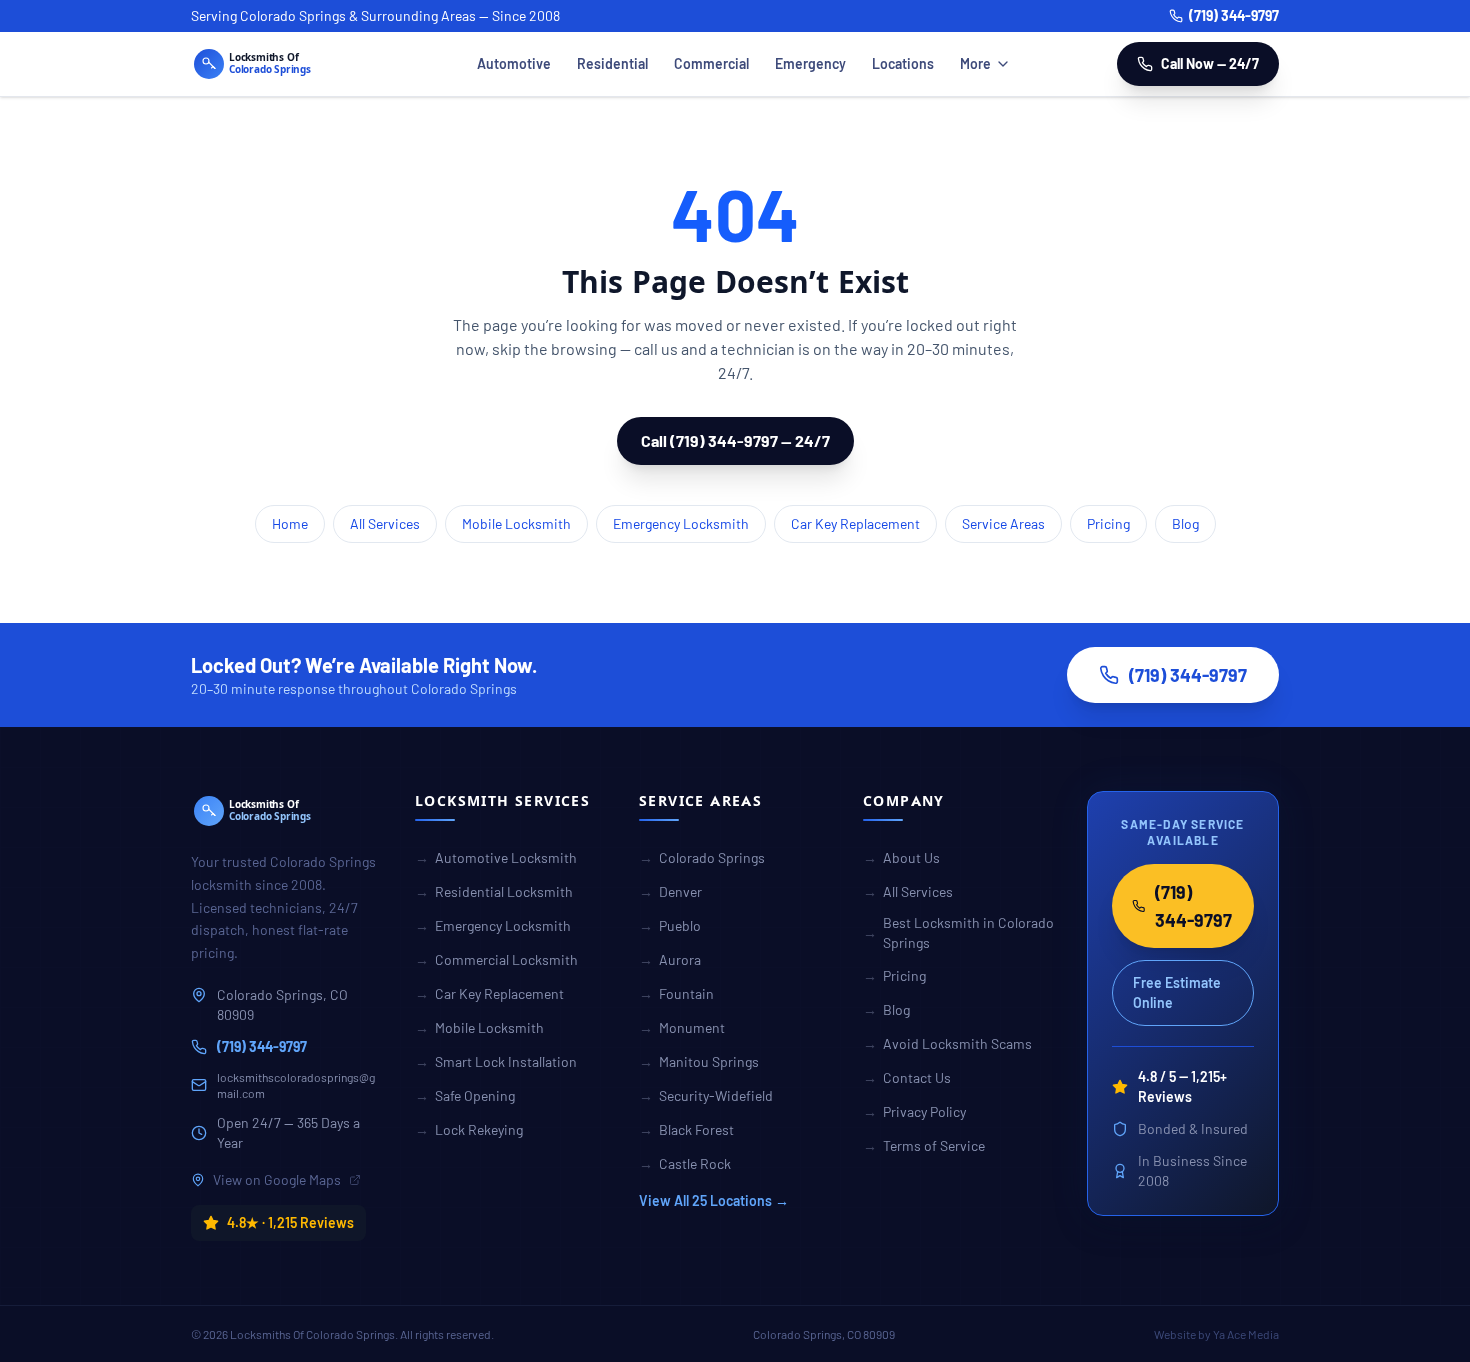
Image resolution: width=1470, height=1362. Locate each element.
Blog (1185, 523)
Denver (670, 891)
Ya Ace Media (1246, 1334)
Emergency (810, 63)
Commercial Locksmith (496, 959)
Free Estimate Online (1177, 992)
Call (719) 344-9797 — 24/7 (735, 440)
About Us (901, 857)
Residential (612, 63)
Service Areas (1003, 523)
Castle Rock (685, 1163)
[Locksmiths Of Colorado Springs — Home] (281, 64)
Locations (903, 63)
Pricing (1108, 523)
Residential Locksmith (494, 891)
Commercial (711, 63)
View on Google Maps (277, 1179)
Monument (682, 1027)
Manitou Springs (699, 1061)
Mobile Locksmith (516, 523)
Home (290, 523)
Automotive (514, 63)
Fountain (676, 993)
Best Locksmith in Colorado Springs (958, 932)
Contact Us (907, 1077)
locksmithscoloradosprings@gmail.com (296, 1085)
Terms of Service (924, 1145)
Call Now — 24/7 (1210, 63)
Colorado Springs (702, 857)
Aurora (670, 959)
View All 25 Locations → (714, 1200)
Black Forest (686, 1129)
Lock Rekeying (469, 1129)
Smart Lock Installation (496, 1061)
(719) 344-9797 (1234, 15)
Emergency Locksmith (681, 523)
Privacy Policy (914, 1111)
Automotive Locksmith (496, 857)
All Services (385, 523)
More (975, 63)
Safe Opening (465, 1095)
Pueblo (670, 925)
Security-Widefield (706, 1095)
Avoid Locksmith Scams (947, 1043)
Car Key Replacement (855, 523)
